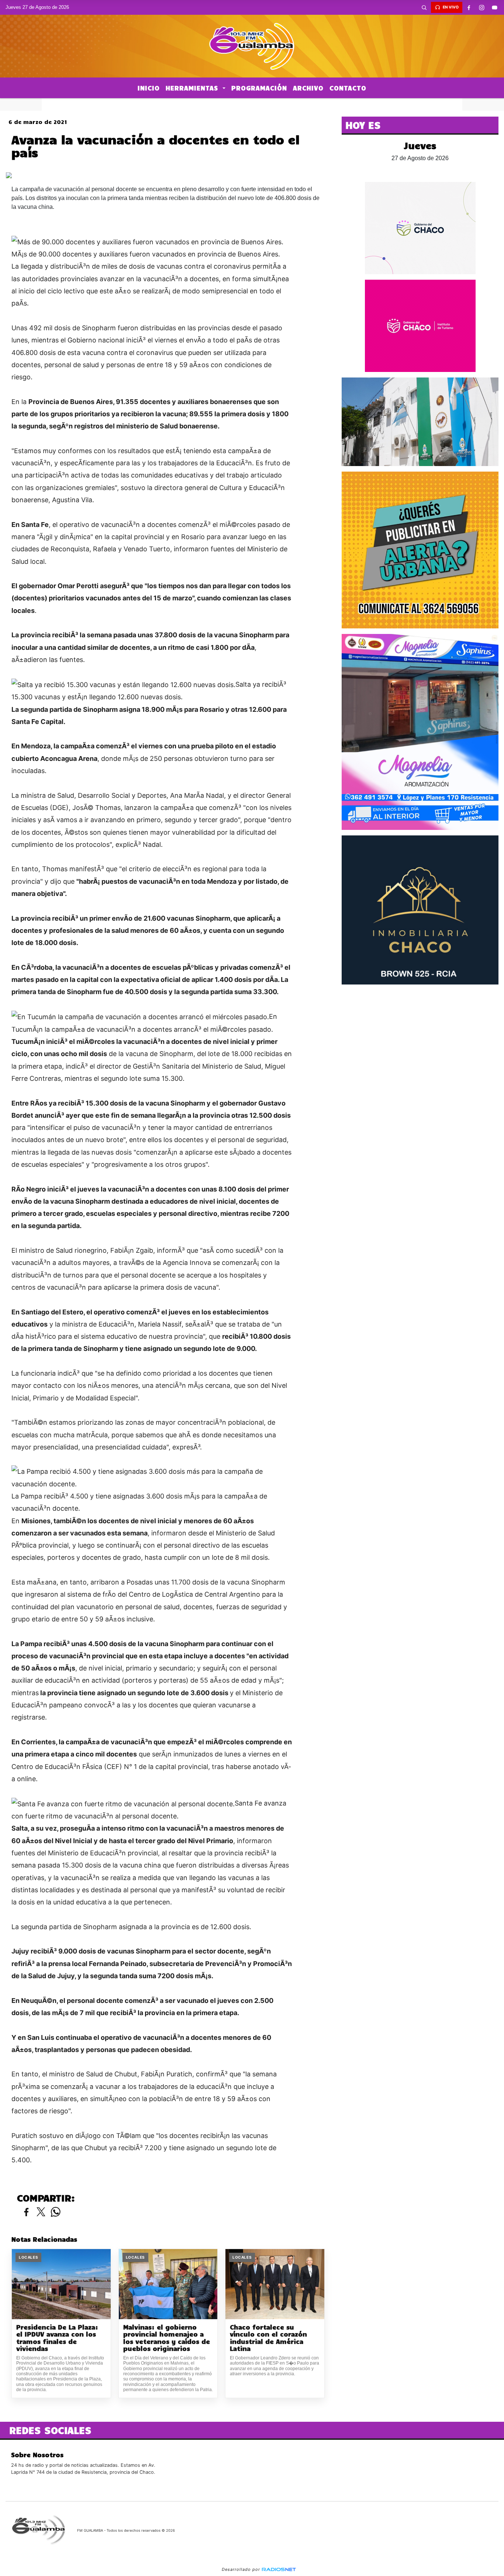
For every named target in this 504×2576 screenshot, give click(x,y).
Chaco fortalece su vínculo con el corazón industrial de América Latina (268, 2338)
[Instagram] (482, 7)
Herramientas (193, 88)
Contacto (348, 88)
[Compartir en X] (41, 2212)
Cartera (182, 104)
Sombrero (287, 104)
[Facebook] (469, 7)
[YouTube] (495, 7)
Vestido (217, 104)
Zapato (251, 104)
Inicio (149, 88)
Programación (259, 88)
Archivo (308, 88)
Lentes (325, 104)
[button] (424, 7)
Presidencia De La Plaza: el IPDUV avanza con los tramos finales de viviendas (57, 2338)
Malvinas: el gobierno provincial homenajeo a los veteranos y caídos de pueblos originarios (167, 2338)
